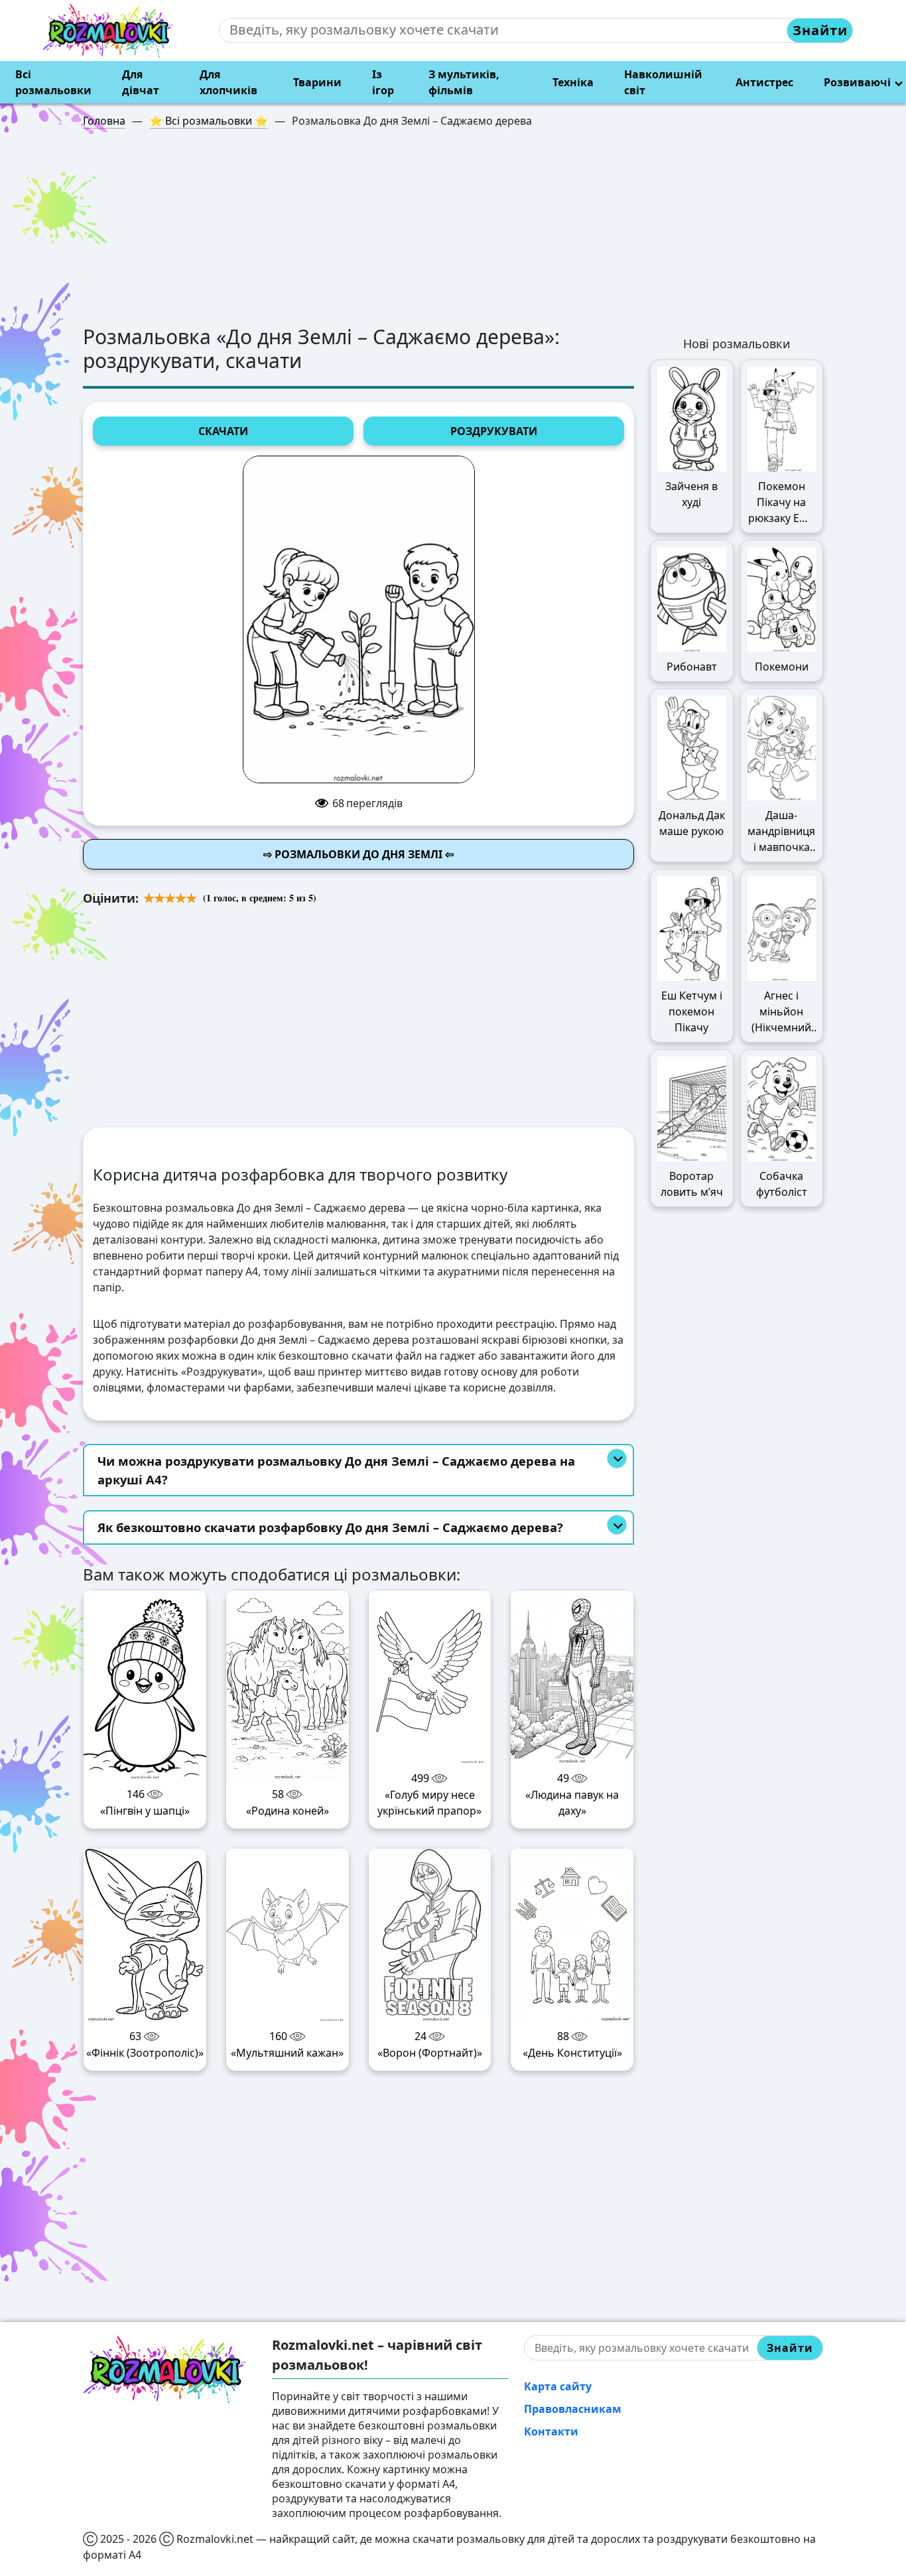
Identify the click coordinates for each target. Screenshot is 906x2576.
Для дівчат (141, 82)
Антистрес (764, 82)
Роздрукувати (494, 431)
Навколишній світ (663, 82)
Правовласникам (573, 2409)
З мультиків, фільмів (464, 82)
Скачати (223, 431)
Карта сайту (558, 2386)
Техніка (573, 82)
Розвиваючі (857, 82)
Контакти (551, 2431)
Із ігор (383, 82)
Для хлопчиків (228, 82)
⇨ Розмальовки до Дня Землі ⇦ (358, 854)
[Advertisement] (453, 232)
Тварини (317, 82)
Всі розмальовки (53, 82)
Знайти (820, 30)
